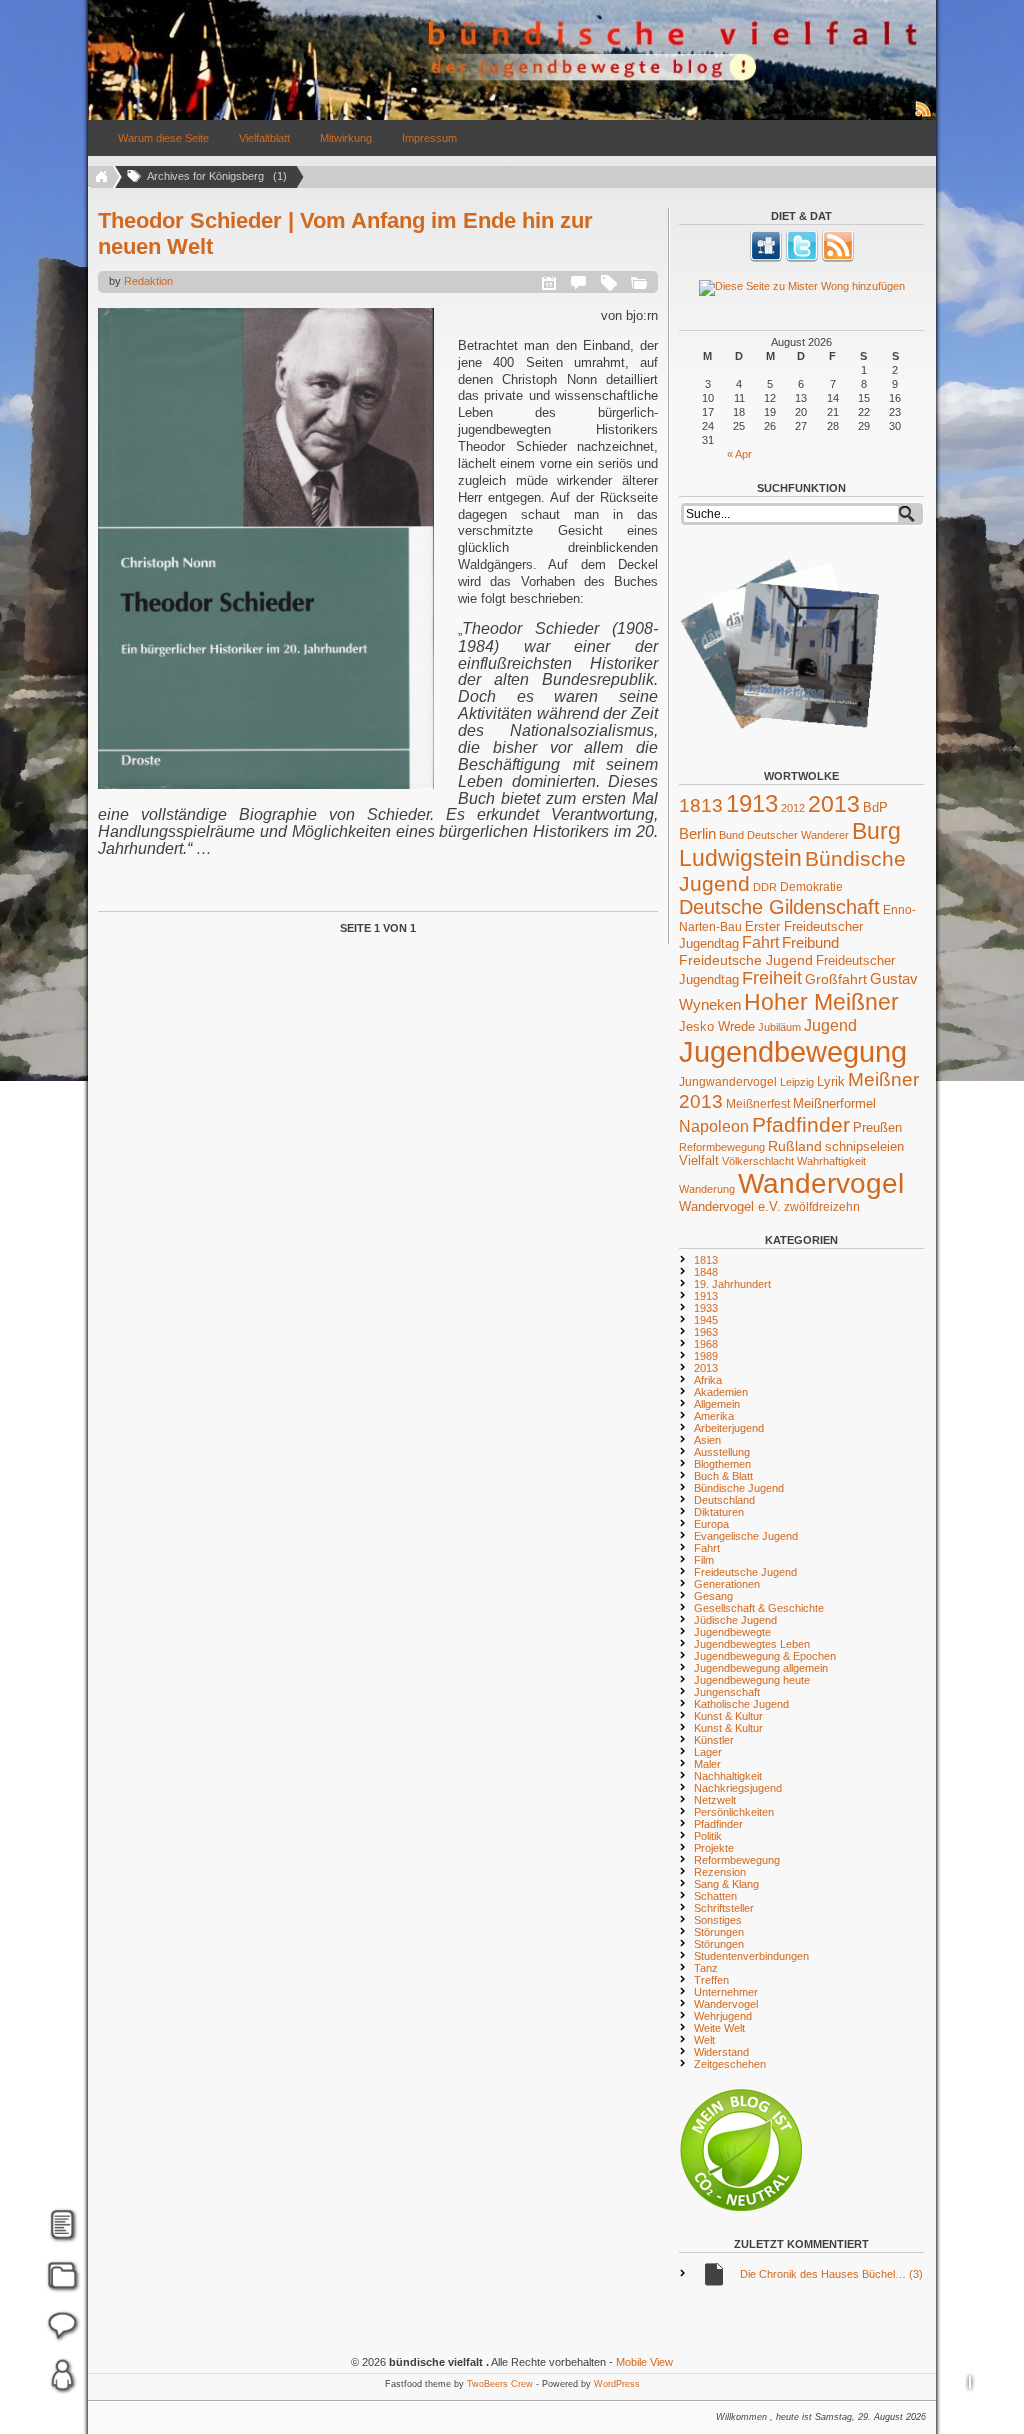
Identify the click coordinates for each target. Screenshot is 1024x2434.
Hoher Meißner (821, 1002)
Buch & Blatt (723, 1476)
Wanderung (707, 1189)
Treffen (711, 1980)
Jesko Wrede (717, 1026)
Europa (711, 1524)
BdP (875, 807)
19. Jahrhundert (732, 1284)
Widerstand (721, 2052)
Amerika (714, 1416)
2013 (834, 804)
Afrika (708, 1380)
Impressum (429, 138)
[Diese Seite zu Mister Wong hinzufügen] (801, 288)
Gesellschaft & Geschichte (759, 1608)
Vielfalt (699, 1161)
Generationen (727, 1584)
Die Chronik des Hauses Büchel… (831, 2274)
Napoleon (714, 1126)
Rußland (795, 1146)
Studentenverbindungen (751, 1956)
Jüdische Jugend (735, 1620)
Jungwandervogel (728, 1081)
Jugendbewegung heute (752, 1680)
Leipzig (797, 1082)
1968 (706, 1344)
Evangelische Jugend (746, 1536)
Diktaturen (719, 1512)
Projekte (714, 1848)
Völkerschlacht (758, 1161)
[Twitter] (802, 258)
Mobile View (644, 2362)
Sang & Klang (726, 1884)
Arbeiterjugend (729, 1428)
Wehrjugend (723, 2016)
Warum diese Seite (163, 138)
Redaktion (148, 281)
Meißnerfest (758, 1103)
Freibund (810, 943)
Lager (708, 1752)
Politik (708, 1836)
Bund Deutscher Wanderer (784, 835)
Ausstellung (722, 1452)
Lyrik (831, 1081)
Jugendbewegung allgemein (761, 1668)
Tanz (706, 1968)
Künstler (714, 1740)
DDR (765, 887)
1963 (706, 1332)
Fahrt (760, 942)
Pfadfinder (801, 1125)
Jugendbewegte (732, 1632)
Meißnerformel (834, 1103)
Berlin (697, 834)
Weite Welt (719, 2028)
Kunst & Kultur (728, 1716)
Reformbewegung (722, 1147)
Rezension (720, 1872)
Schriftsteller (724, 1908)
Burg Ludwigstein (790, 844)
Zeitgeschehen (730, 2064)
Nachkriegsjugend (738, 1788)
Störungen (719, 1932)
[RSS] (838, 258)
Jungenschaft (727, 1692)
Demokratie (811, 886)
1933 (706, 1308)
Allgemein (717, 1404)
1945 (706, 1320)
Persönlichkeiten (734, 1812)
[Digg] (766, 258)
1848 (706, 1272)
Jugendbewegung (793, 1051)
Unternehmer (726, 1992)
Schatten (715, 1896)
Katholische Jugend (741, 1704)
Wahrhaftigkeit (831, 1161)
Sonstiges (718, 1920)
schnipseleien (864, 1147)
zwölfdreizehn (822, 1206)
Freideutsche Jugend (746, 960)
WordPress (617, 2384)
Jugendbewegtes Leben (752, 1644)
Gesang (713, 1596)
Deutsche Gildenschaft (779, 907)
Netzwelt (715, 1800)
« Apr (739, 454)
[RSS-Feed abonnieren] (924, 116)
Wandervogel (821, 1183)
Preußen (877, 1127)
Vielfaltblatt (264, 138)
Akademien (721, 1392)
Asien (707, 1440)
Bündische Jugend (739, 1488)
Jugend (830, 1025)
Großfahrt (836, 979)
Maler (707, 1764)
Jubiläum (779, 1027)
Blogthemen (722, 1464)
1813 (701, 805)
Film (704, 1560)
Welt (704, 2040)
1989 (706, 1356)
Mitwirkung (346, 138)
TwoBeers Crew (500, 2384)
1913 (752, 803)
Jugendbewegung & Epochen (765, 1656)
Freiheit (772, 978)
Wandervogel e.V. (730, 1207)
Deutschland (724, 1500)
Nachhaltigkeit (728, 1776)
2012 (793, 808)
